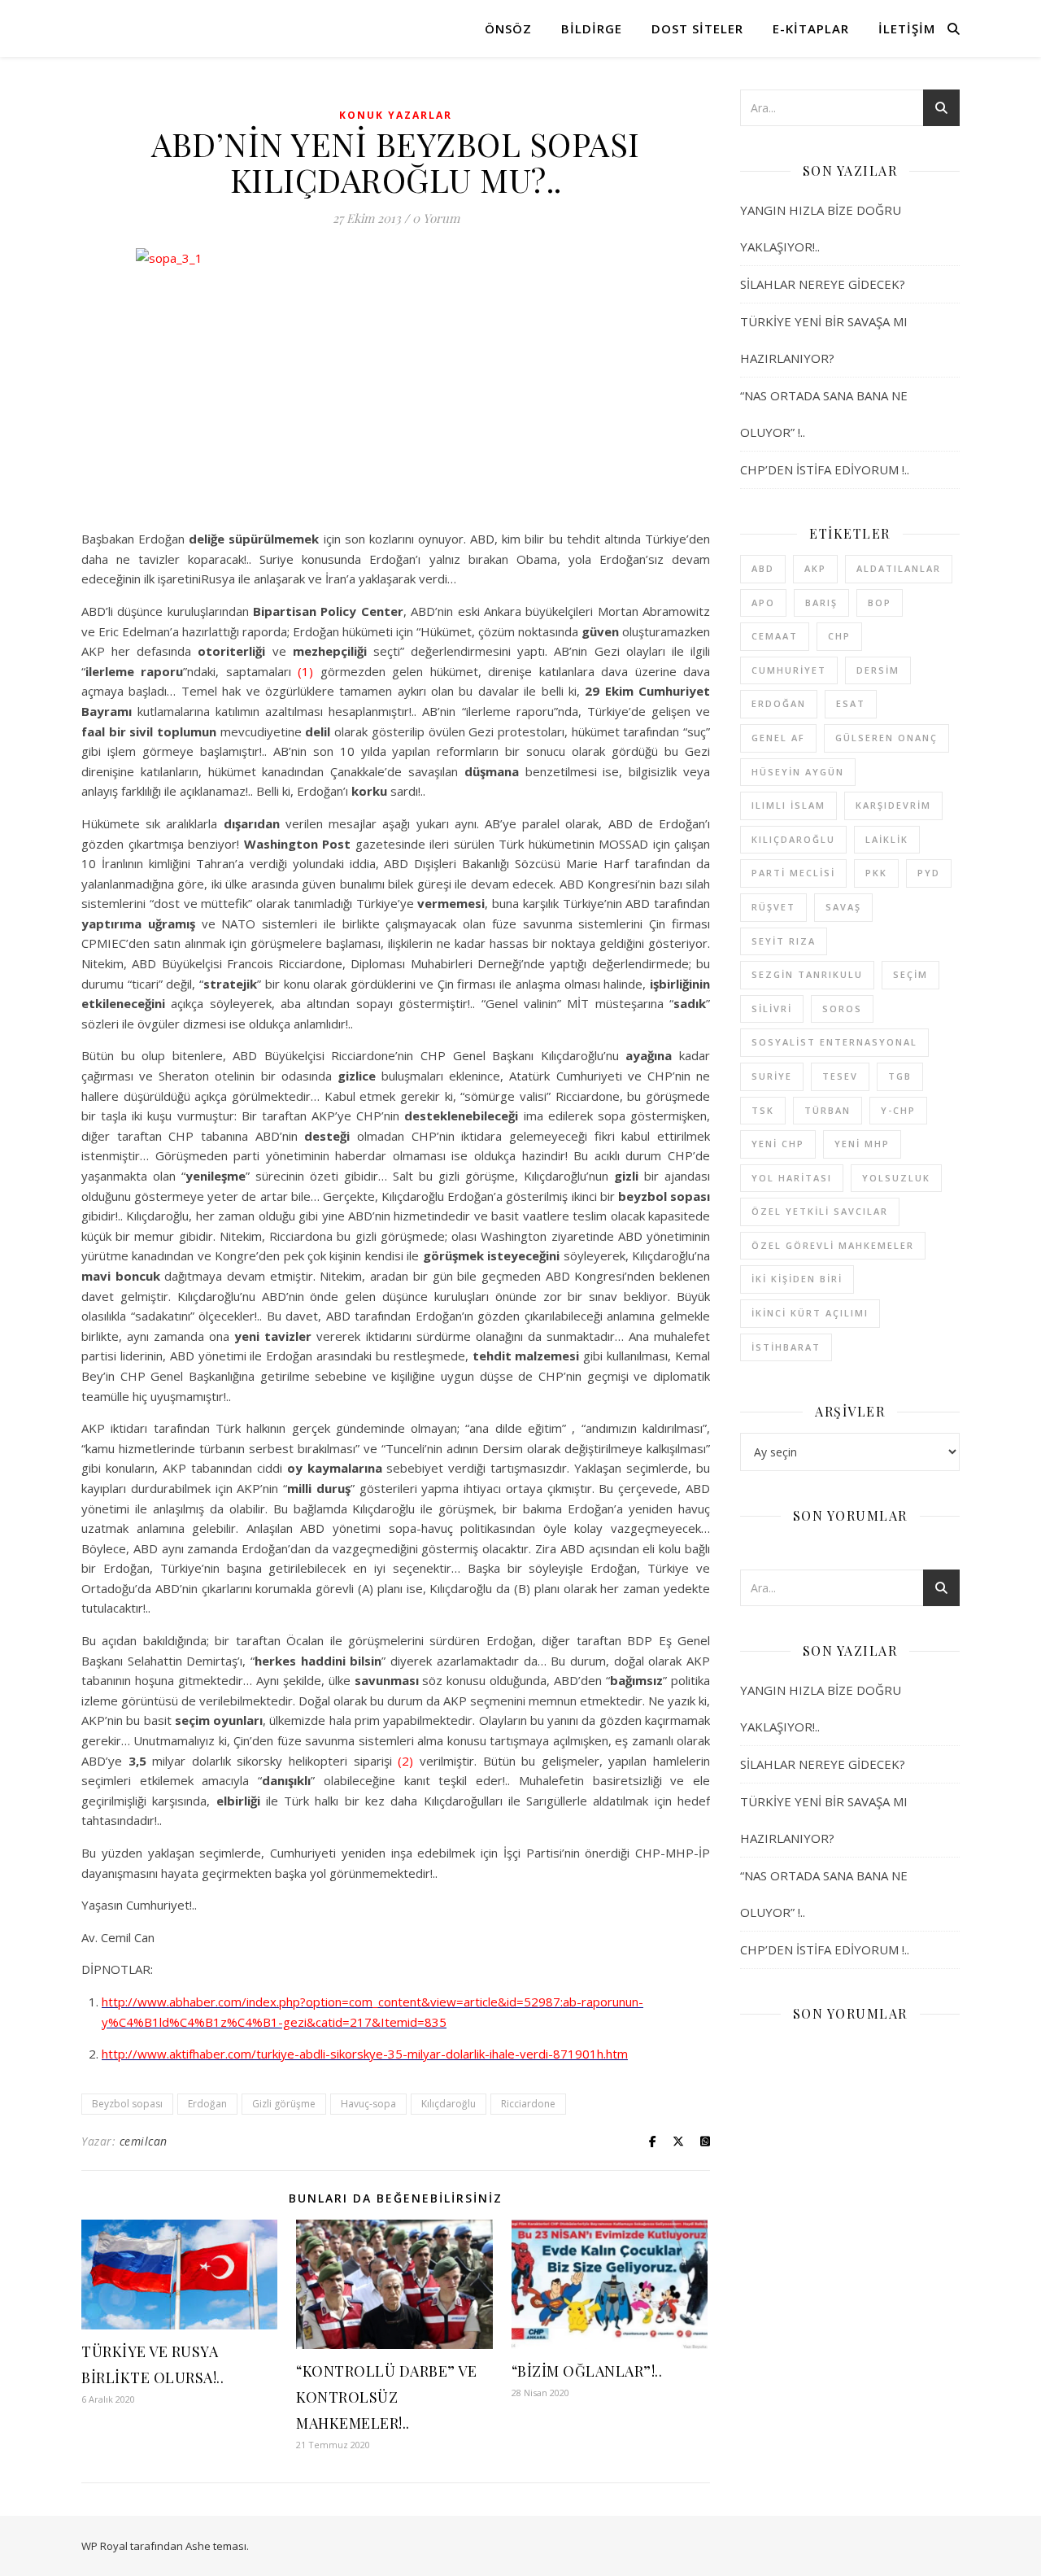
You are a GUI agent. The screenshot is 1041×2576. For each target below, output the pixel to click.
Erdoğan (207, 2104)
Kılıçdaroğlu (449, 2104)
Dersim (878, 670)
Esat (851, 703)
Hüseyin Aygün (798, 772)
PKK (876, 873)
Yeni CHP (778, 1144)
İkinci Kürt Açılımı (810, 1313)
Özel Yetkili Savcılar (820, 1211)
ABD (763, 568)
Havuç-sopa (368, 2104)
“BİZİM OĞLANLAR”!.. (587, 2371)
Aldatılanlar (899, 568)
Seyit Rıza (784, 941)
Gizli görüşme (284, 2104)
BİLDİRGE (592, 28)
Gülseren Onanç (886, 738)
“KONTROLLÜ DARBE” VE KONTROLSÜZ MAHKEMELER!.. (386, 2397)
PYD (929, 873)
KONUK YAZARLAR (396, 115)
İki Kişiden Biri (797, 1279)
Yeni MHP (862, 1144)
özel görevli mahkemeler (833, 1245)
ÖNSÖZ (508, 28)
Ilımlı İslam (788, 805)
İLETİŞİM (907, 28)
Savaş (843, 907)
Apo (763, 603)
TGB (900, 1076)
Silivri (772, 1009)
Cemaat (775, 636)
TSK (763, 1110)
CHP (839, 636)
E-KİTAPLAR (811, 28)
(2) (405, 1761)
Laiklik (887, 839)
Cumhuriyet (789, 670)
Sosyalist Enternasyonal (834, 1042)
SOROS (842, 1009)
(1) (305, 671)
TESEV (840, 1076)
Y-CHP (898, 1110)
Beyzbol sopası (127, 2104)
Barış (821, 603)
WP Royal (105, 2546)
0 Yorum (436, 218)
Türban (828, 1110)
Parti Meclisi (793, 873)
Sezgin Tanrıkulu (807, 974)
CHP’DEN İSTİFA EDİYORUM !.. (825, 469)
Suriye (772, 1076)
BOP (880, 603)
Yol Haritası (792, 1178)
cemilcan (144, 2141)
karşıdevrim (893, 805)
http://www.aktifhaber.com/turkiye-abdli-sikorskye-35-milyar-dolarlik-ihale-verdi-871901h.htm (365, 2054)
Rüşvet (773, 907)
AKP (815, 568)
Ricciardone (528, 2104)
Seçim (910, 974)
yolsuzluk (896, 1178)
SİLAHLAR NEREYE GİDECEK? (823, 284)
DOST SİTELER (697, 28)
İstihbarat (786, 1347)
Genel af (778, 738)
